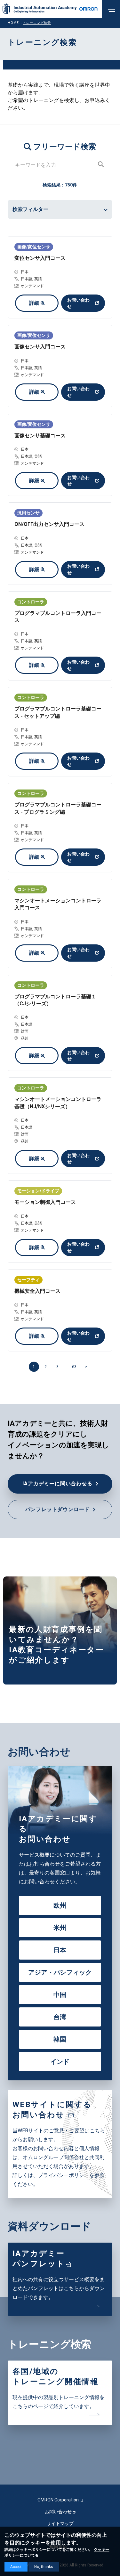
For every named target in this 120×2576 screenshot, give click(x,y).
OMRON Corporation (58, 2500)
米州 (60, 1928)
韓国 (60, 2039)
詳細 (34, 303)
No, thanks (44, 2567)
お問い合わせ (78, 303)
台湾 (60, 2017)
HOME (13, 23)
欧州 (60, 1905)
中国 (60, 1995)
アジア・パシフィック (60, 1972)
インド (60, 2062)
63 (74, 1367)
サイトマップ (60, 2523)
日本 (60, 1950)
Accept (16, 2567)
